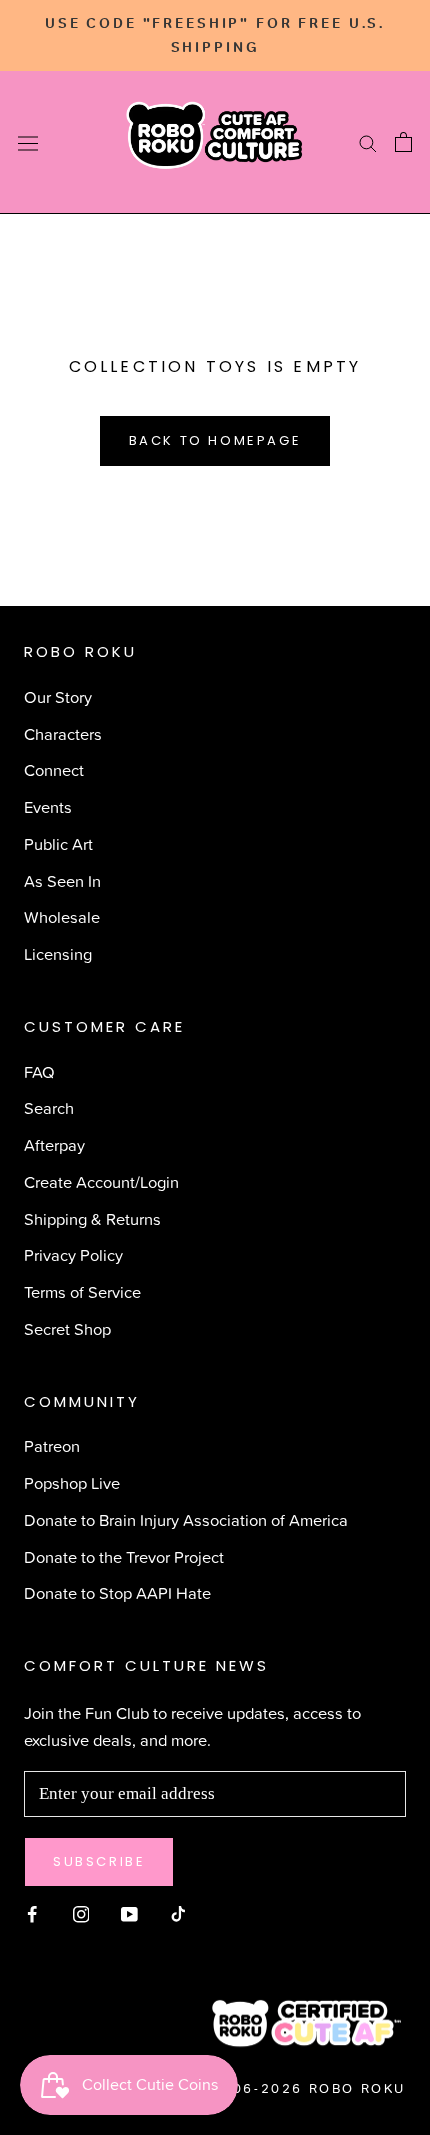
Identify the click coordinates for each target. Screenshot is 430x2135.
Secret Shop (67, 1328)
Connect (54, 769)
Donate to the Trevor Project (124, 1556)
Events (48, 806)
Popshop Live (72, 1482)
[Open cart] (403, 142)
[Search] (368, 143)
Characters (63, 733)
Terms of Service (82, 1291)
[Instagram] (81, 1911)
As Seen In (62, 880)
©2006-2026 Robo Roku (302, 2088)
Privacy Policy (73, 1254)
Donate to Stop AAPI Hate (117, 1592)
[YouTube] (129, 1911)
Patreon (52, 1445)
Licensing (58, 953)
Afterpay (54, 1144)
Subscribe (99, 1861)
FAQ (39, 1071)
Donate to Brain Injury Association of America (186, 1519)
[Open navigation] (28, 142)
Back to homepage (215, 440)
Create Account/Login (101, 1181)
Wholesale (62, 916)
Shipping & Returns (92, 1218)
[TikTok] (178, 1911)
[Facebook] (32, 1911)
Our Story (58, 696)
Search (49, 1107)
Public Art (58, 843)
